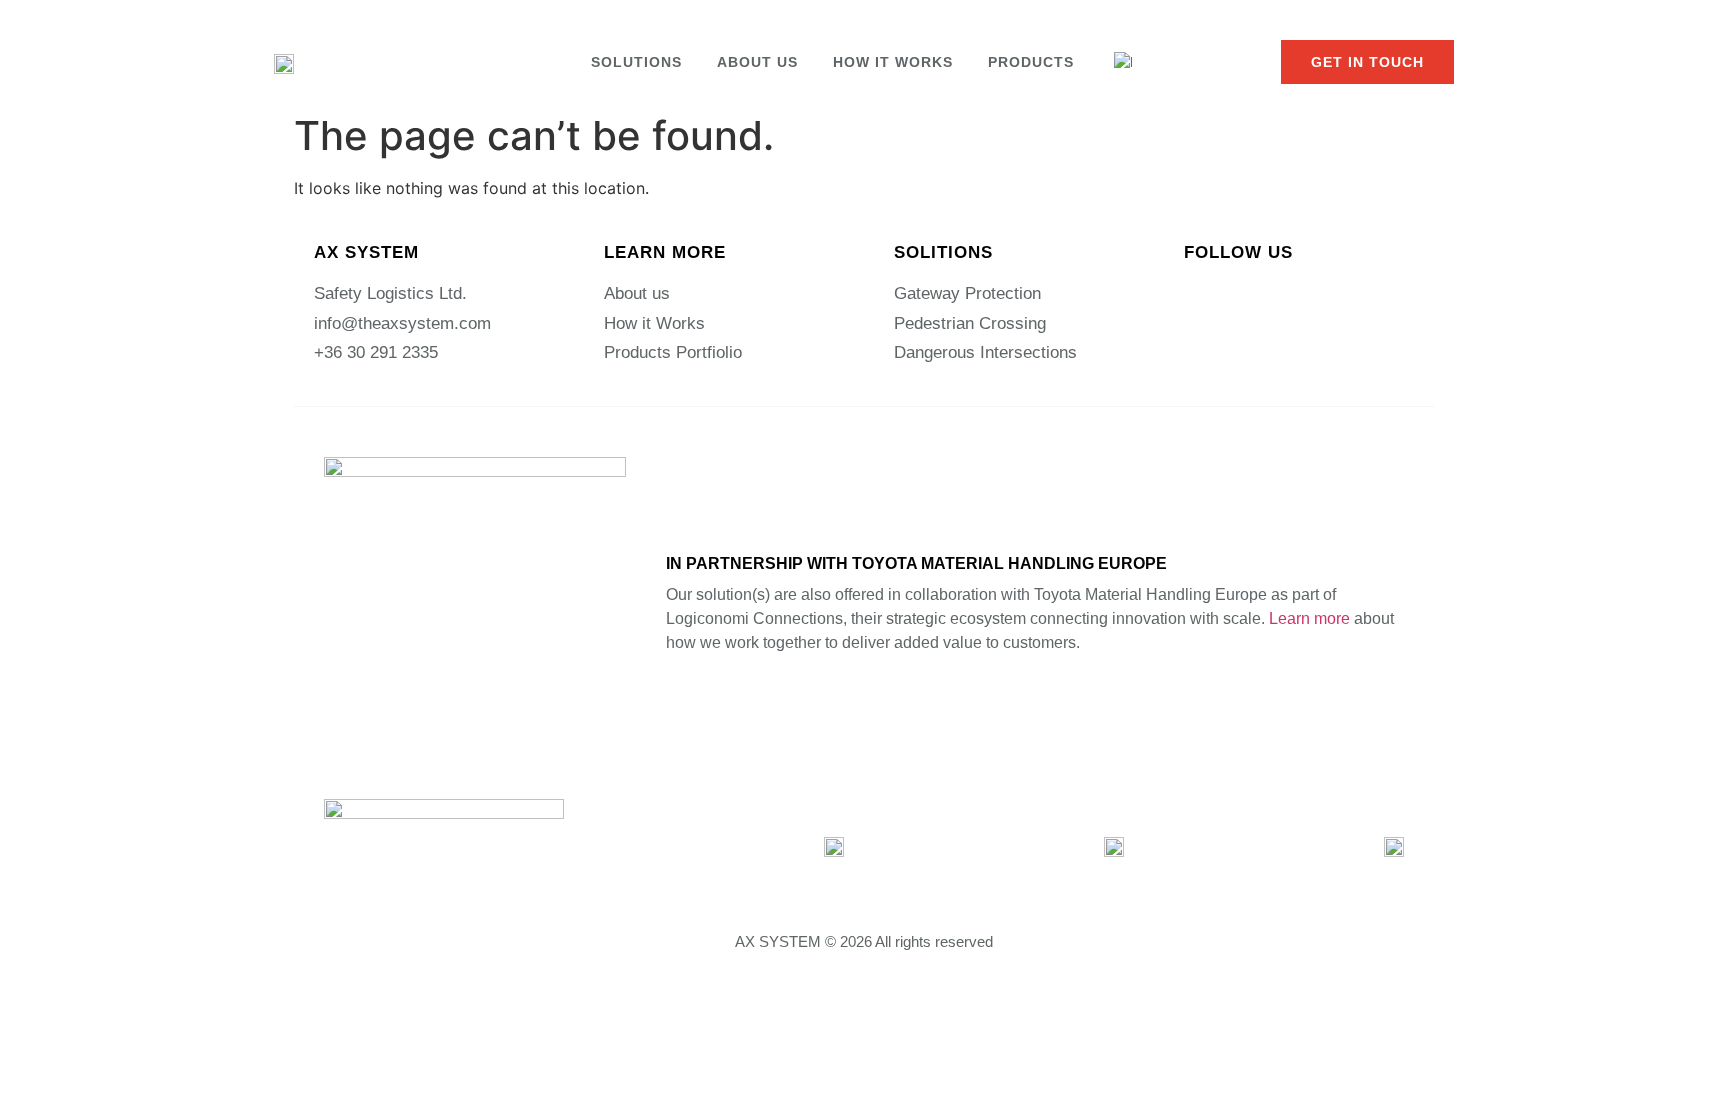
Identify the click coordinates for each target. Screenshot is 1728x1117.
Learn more (1309, 618)
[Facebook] (1259, 296)
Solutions (636, 62)
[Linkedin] (1199, 296)
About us (757, 62)
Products (1031, 62)
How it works (893, 62)
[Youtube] (1319, 296)
